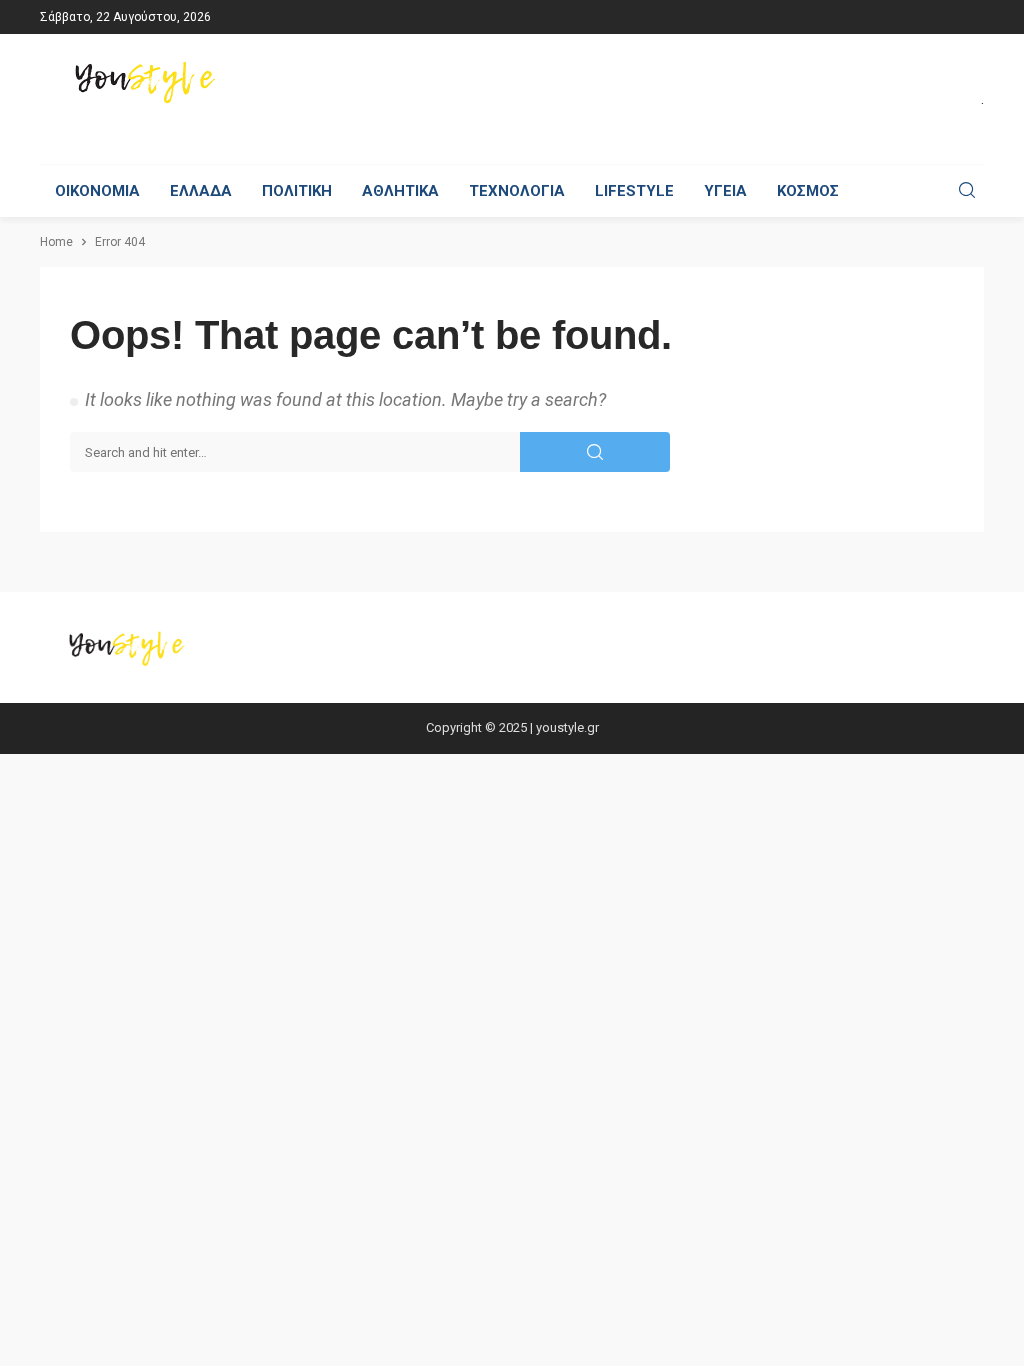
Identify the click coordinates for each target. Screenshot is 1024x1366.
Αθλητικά (400, 191)
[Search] (967, 191)
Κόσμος (808, 191)
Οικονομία (97, 191)
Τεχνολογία (517, 191)
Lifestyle (634, 191)
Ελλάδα (201, 191)
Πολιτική (297, 191)
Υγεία (725, 191)
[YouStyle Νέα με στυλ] (149, 83)
